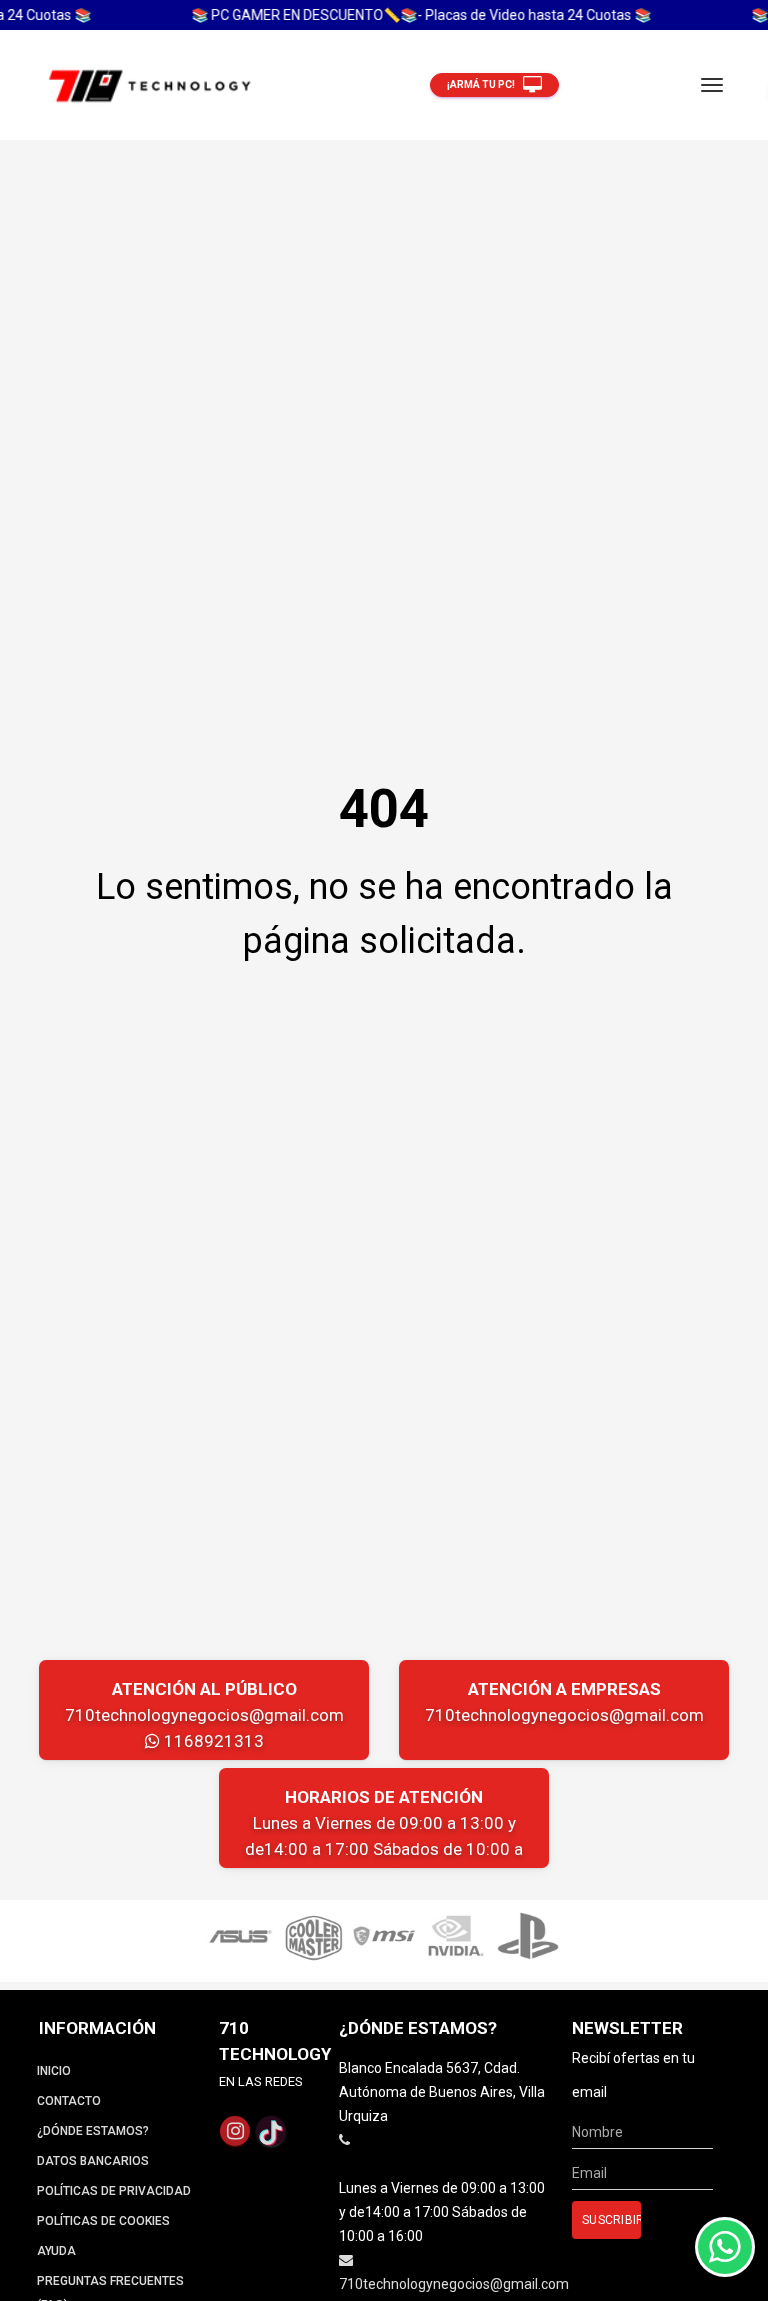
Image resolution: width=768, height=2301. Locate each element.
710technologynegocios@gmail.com (204, 1715)
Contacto (69, 2101)
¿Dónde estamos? (93, 2131)
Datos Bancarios (93, 2161)
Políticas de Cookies (103, 2221)
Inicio (54, 2071)
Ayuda (56, 2251)
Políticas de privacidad (114, 2191)
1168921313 (212, 1741)
